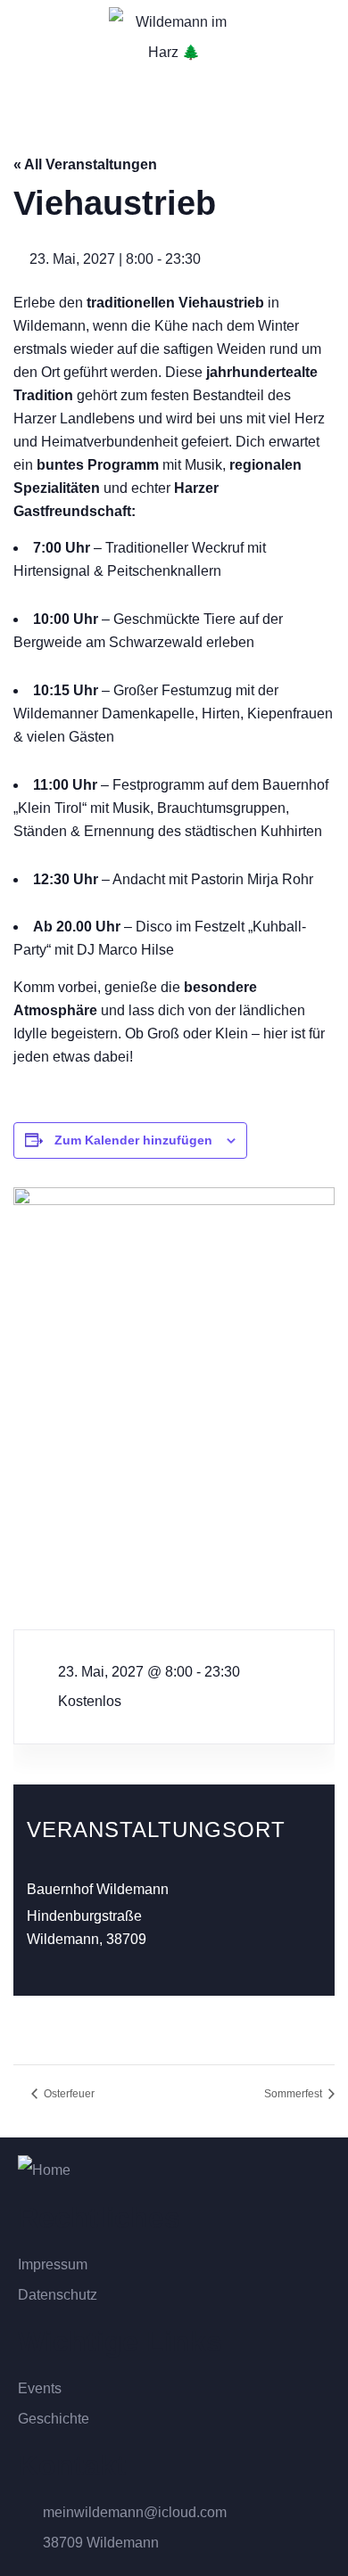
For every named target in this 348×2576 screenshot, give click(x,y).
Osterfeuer (68, 2094)
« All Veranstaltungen (85, 164)
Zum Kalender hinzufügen (133, 1140)
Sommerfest (294, 2094)
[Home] (44, 2170)
